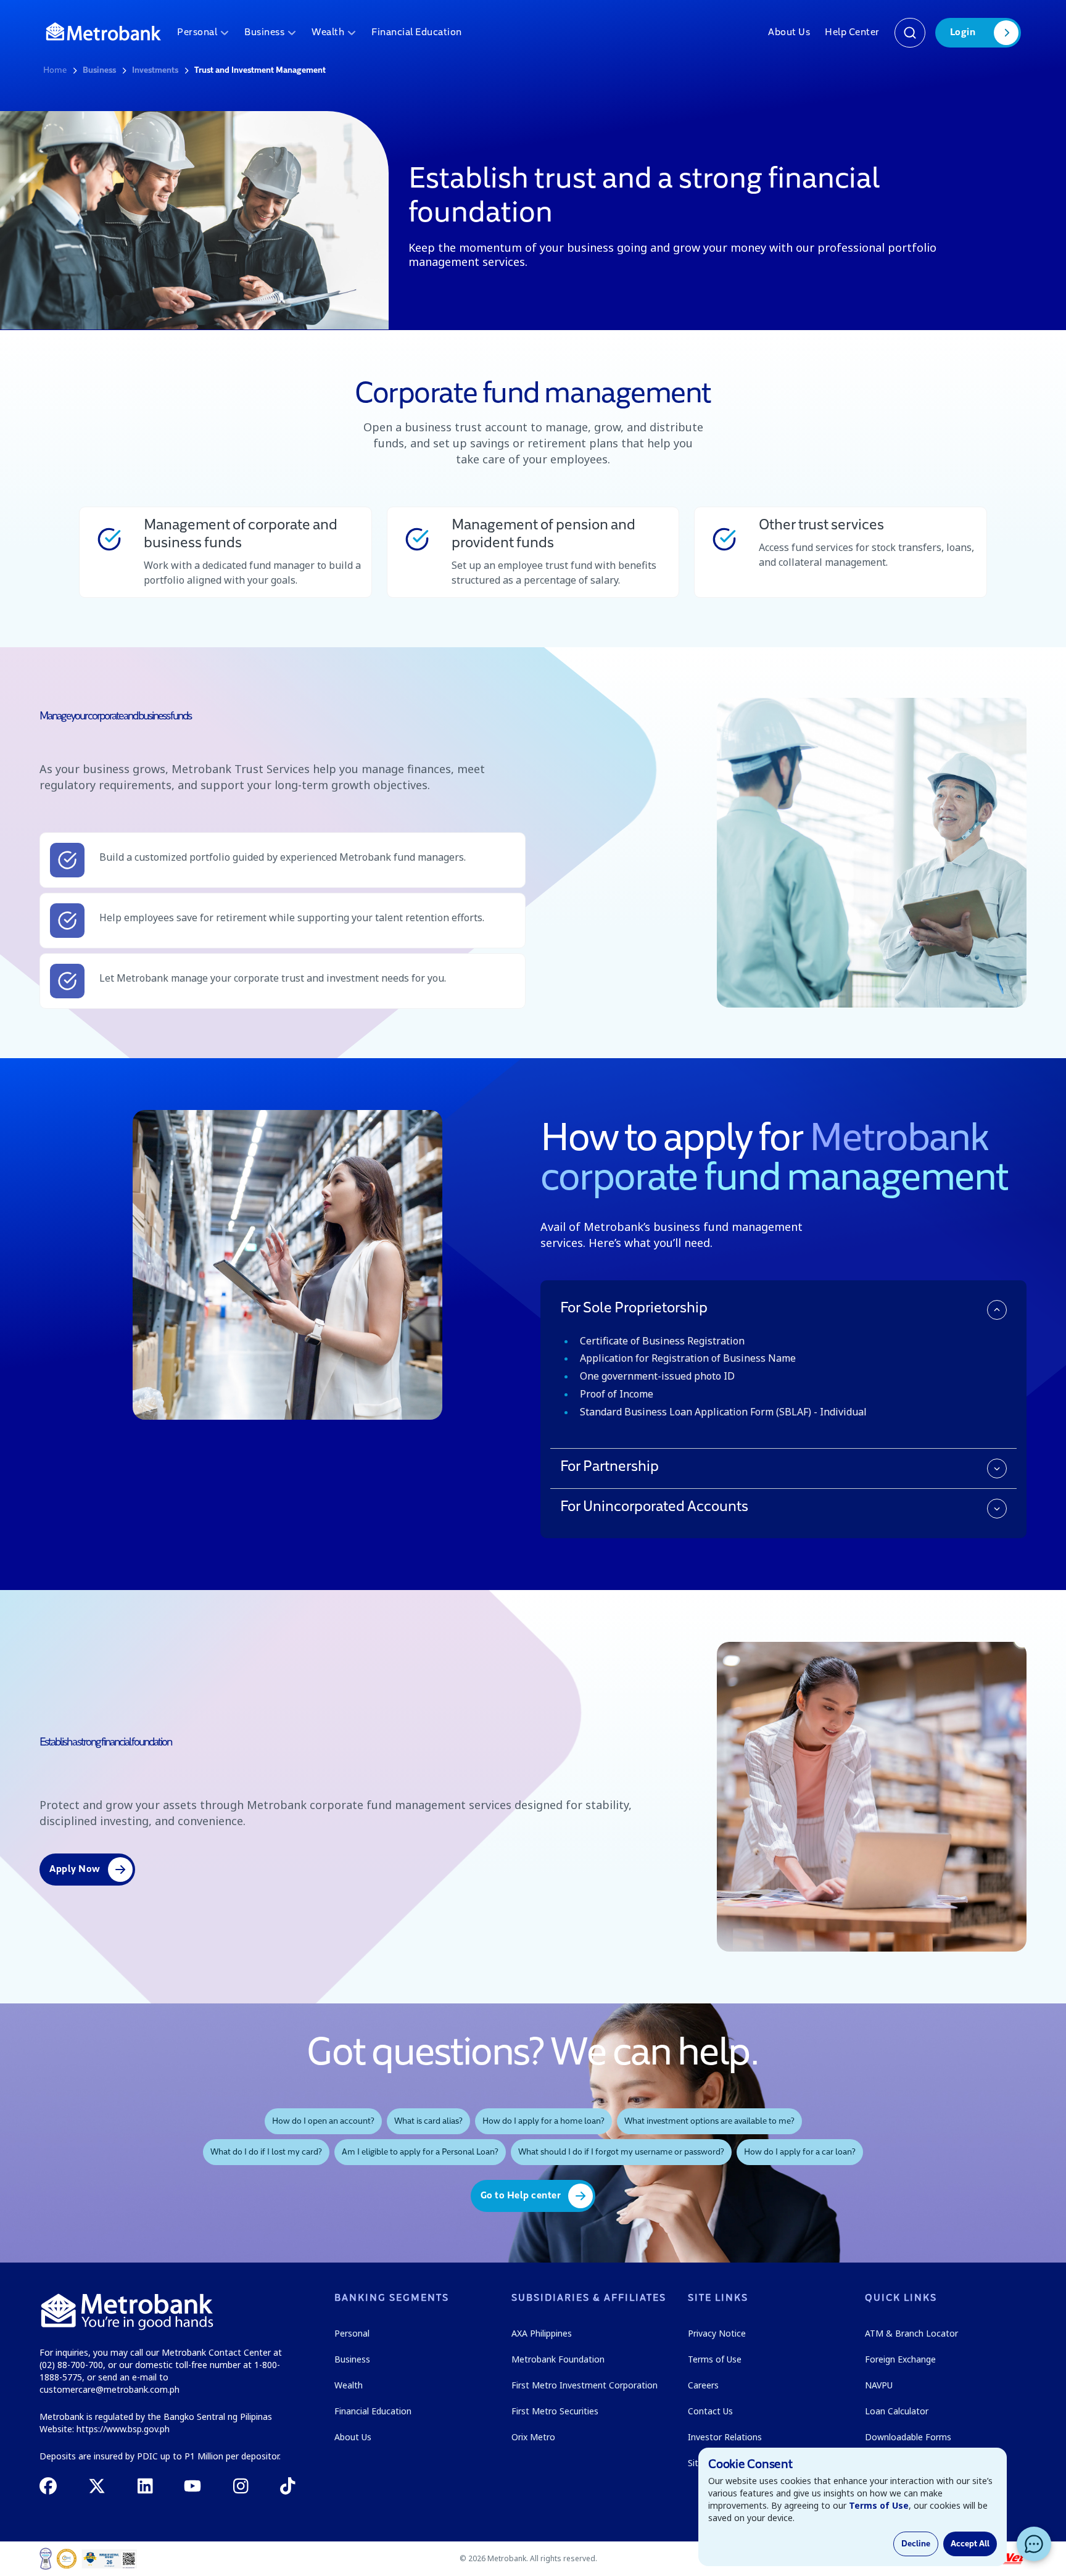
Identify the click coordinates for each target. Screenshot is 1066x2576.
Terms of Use (879, 2505)
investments (155, 70)
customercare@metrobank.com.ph (109, 2389)
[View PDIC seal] (67, 2559)
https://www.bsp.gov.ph (123, 2429)
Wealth (328, 33)
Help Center (852, 33)
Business (264, 33)
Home (55, 70)
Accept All (970, 2544)
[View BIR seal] (109, 2559)
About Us (789, 33)
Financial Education (417, 33)
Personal (197, 33)
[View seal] (46, 2559)
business (99, 70)
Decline (916, 2544)
